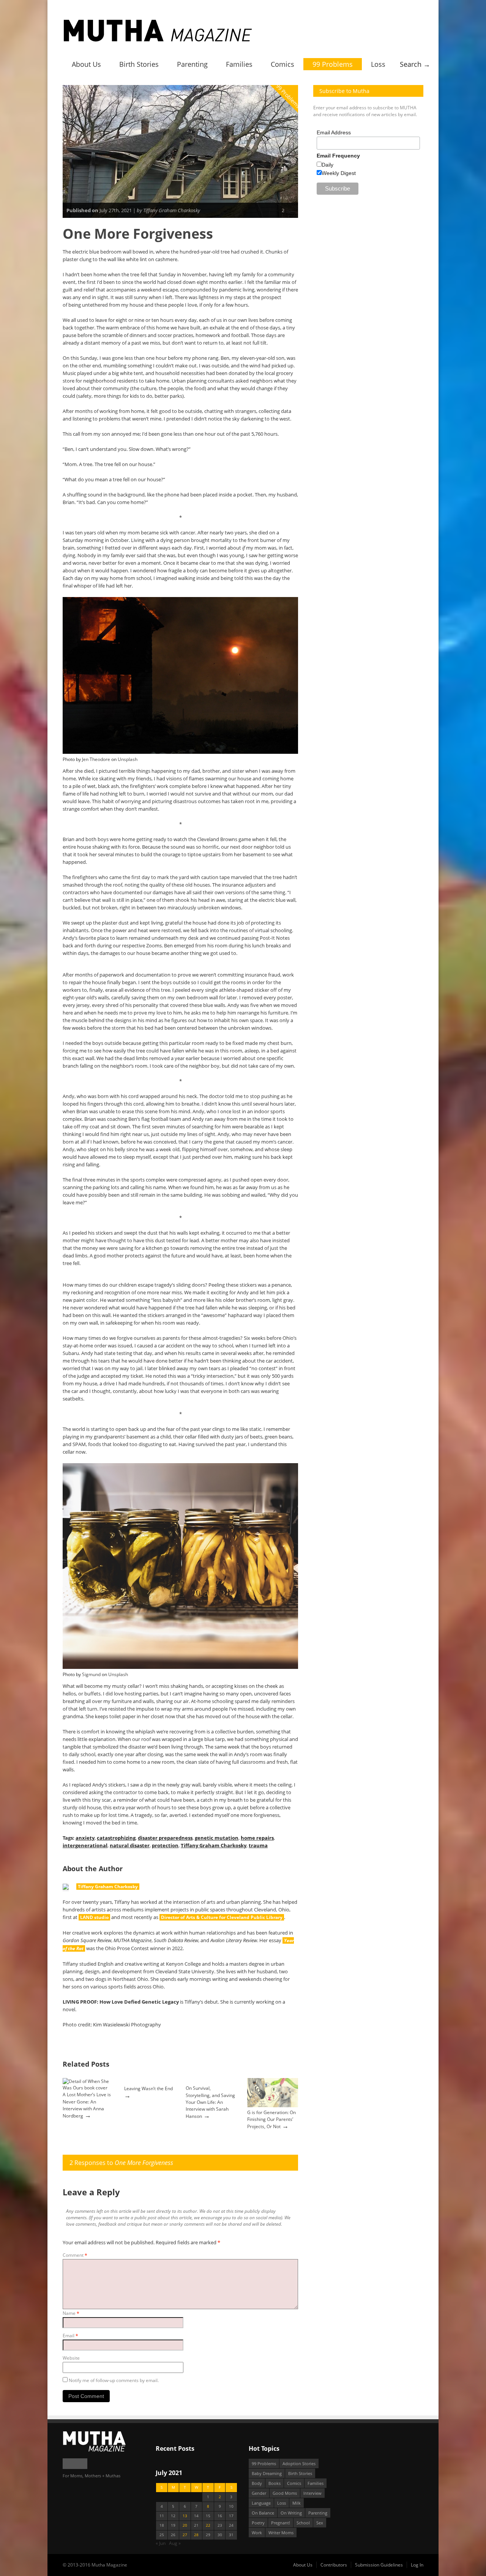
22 (208, 2525)
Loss (378, 64)
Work (257, 2533)
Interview (312, 2493)
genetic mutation (217, 1838)
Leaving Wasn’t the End (148, 2088)
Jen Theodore (96, 759)
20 (185, 2525)
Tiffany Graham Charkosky (214, 1845)
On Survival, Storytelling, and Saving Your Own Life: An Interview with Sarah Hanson (210, 2102)
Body (257, 2483)
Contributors (334, 2565)
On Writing (291, 2513)
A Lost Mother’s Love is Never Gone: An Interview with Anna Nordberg (87, 2105)
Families (239, 64)
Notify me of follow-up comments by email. (114, 2380)
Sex (320, 2523)
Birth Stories (139, 64)
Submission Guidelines (379, 2565)
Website (71, 2358)
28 (196, 2535)
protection (165, 1845)
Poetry (258, 2523)
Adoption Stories (299, 2463)
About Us (86, 64)
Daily (327, 165)
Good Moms (285, 2493)
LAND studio (94, 1917)
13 (185, 2516)
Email (70, 2336)
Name (71, 2313)
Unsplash (128, 759)
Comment (75, 2255)
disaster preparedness (165, 1838)
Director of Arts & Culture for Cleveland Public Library (222, 1917)
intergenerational (85, 1845)
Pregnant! (281, 2523)
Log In (417, 2565)
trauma (258, 1845)
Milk (297, 2503)
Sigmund (91, 1674)
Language (261, 2503)
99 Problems (333, 64)
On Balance (263, 2513)
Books (275, 2483)
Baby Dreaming (267, 2473)
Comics (282, 64)
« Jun (161, 2543)
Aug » (175, 2543)
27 (185, 2535)
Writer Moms (281, 2533)
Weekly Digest (339, 173)
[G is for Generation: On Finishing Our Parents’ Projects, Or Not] (273, 2106)
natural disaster (130, 1845)
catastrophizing (116, 1838)
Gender (259, 2493)
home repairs (257, 1838)
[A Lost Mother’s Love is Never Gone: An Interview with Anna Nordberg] (88, 2088)
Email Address (334, 132)
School (303, 2523)
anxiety (85, 1838)
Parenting (192, 64)
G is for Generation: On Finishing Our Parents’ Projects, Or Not (271, 2119)
